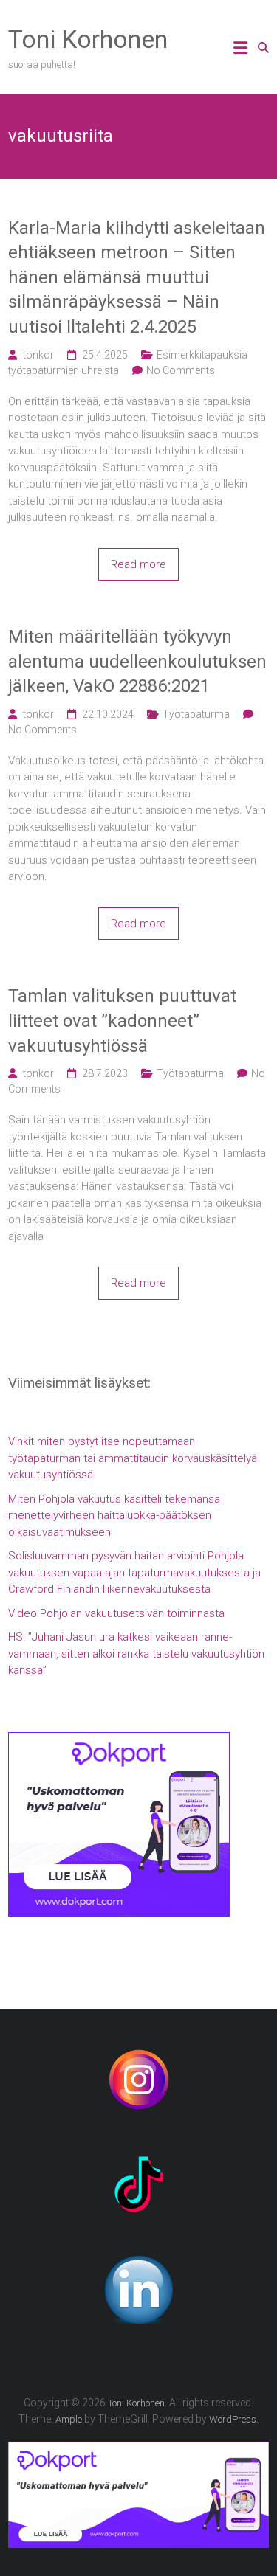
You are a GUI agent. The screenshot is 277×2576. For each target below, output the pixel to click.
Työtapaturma (196, 714)
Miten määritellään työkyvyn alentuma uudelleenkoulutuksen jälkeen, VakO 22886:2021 (137, 661)
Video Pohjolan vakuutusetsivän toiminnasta (116, 1613)
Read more (138, 564)
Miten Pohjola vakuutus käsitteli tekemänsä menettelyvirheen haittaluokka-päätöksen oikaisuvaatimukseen (114, 1516)
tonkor (38, 355)
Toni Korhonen (88, 39)
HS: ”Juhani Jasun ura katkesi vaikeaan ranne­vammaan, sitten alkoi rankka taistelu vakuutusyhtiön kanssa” (136, 1654)
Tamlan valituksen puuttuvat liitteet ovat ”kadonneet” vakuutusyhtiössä (122, 1021)
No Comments (181, 370)
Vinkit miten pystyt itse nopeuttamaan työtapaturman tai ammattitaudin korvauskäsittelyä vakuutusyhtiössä (133, 1458)
